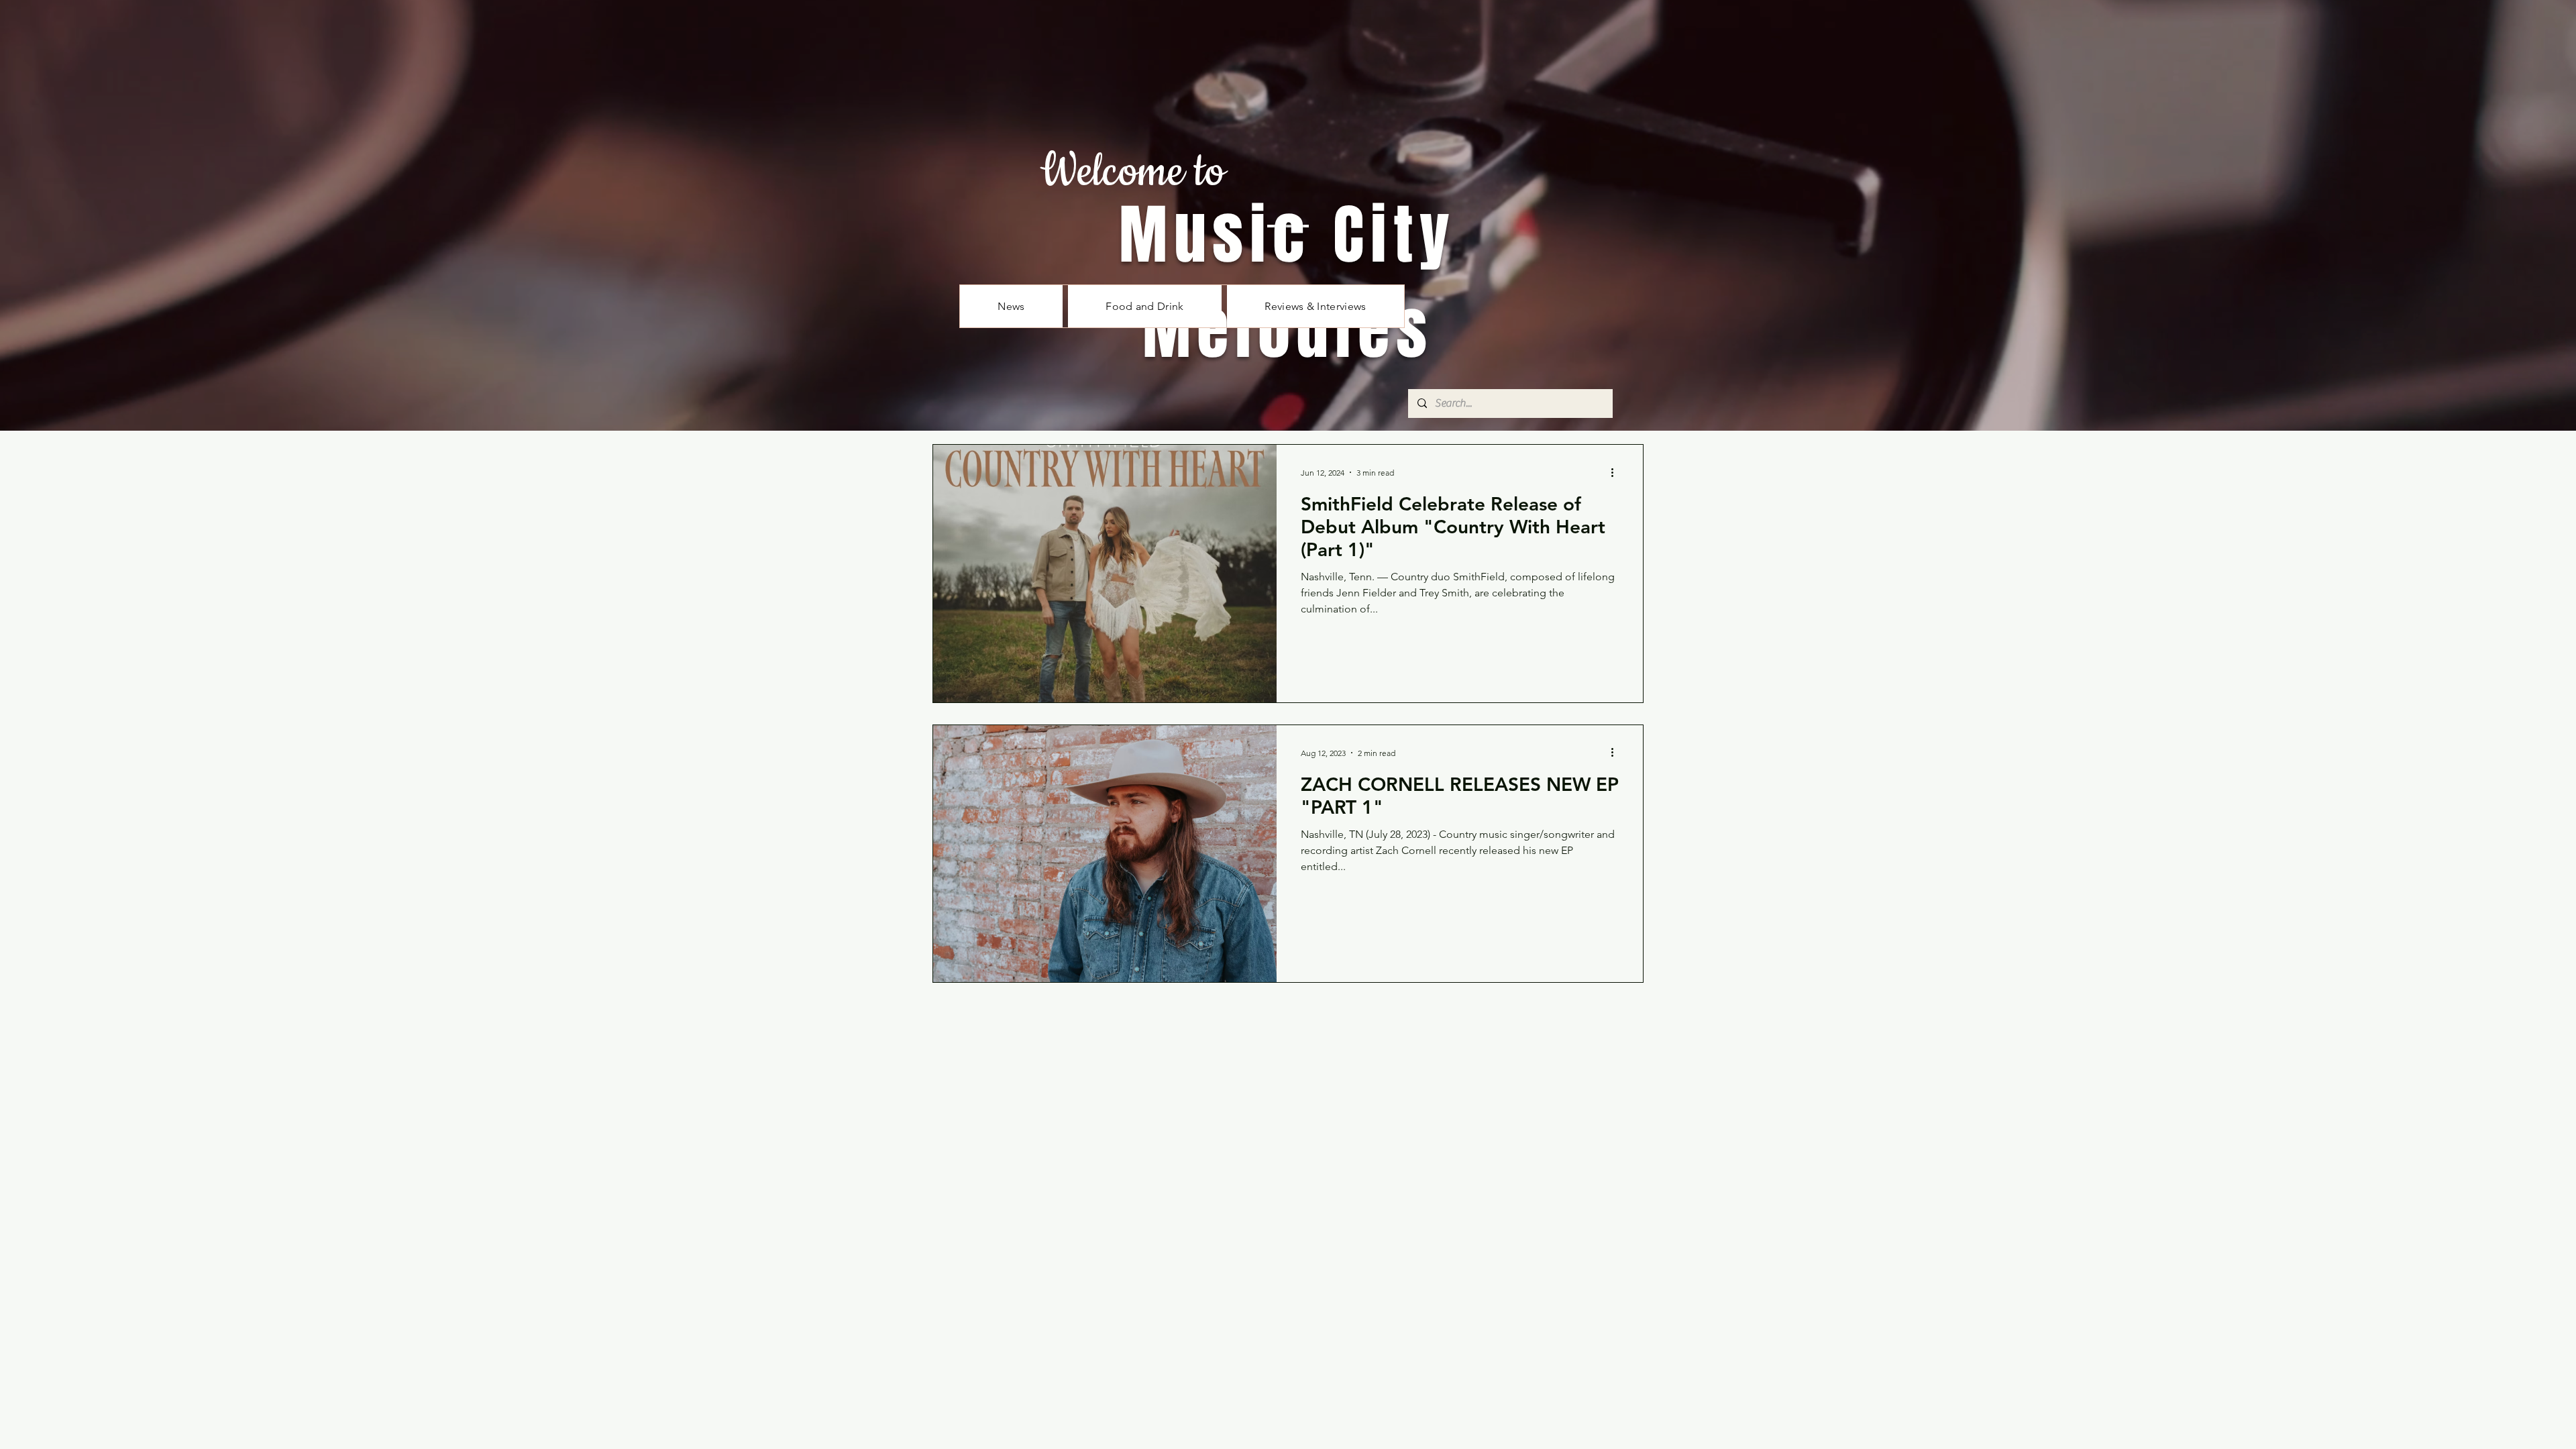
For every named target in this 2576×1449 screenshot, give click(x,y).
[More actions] (1617, 472)
